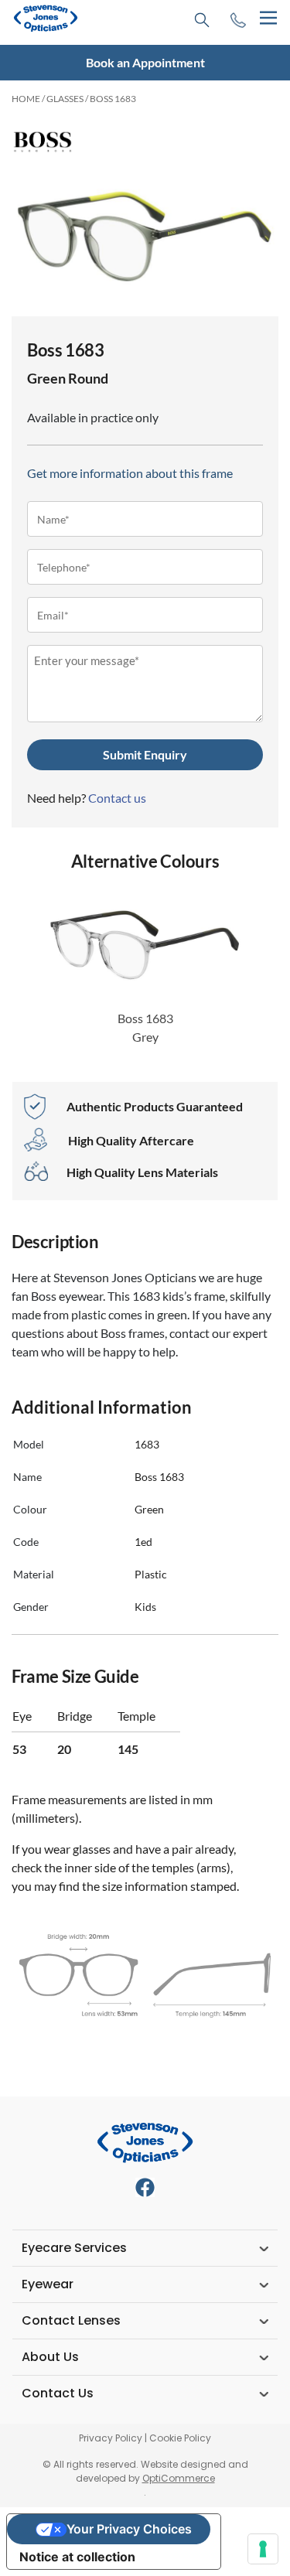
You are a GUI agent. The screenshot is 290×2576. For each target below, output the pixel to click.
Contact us (117, 798)
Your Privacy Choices (129, 2529)
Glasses (65, 99)
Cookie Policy (180, 2438)
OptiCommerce (179, 2478)
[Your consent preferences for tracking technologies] (263, 2549)
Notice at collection (77, 2557)
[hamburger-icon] (268, 18)
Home (26, 99)
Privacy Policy (111, 2438)
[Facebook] (145, 2187)
